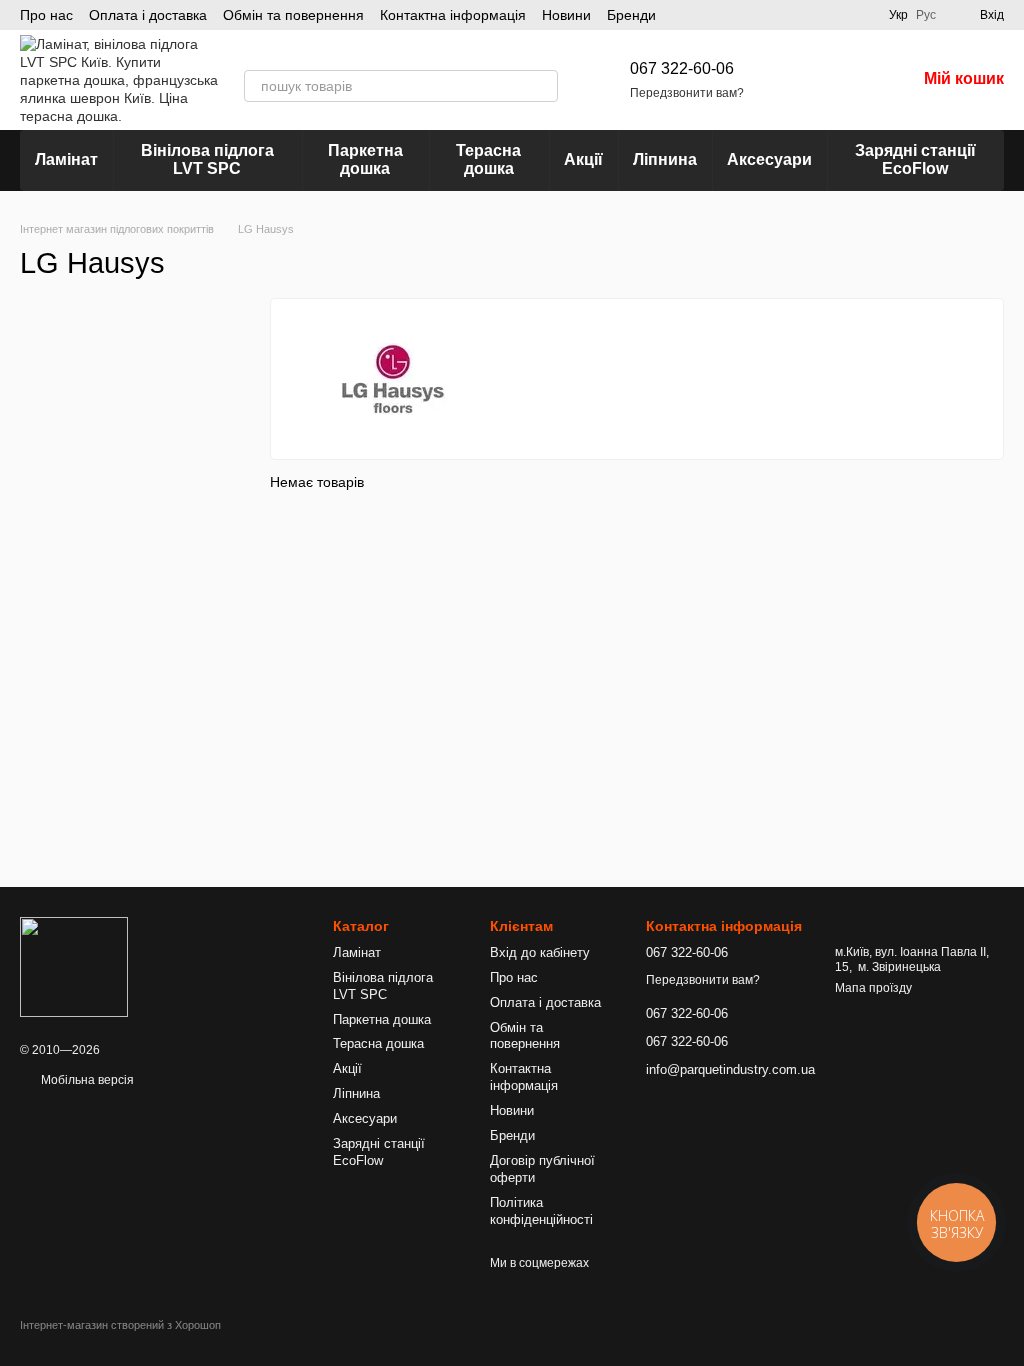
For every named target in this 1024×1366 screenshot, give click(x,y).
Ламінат (66, 159)
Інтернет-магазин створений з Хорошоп (120, 1325)
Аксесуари (769, 159)
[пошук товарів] (542, 86)
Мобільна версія (86, 1080)
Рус (926, 15)
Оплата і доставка (148, 15)
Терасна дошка (488, 159)
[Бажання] (848, 80)
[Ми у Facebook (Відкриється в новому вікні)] (861, 15)
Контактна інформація (453, 15)
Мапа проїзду (873, 988)
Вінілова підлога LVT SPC (207, 159)
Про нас (46, 15)
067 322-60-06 (682, 68)
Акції (583, 159)
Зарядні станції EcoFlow (915, 159)
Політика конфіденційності (541, 1211)
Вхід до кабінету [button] (540, 952)
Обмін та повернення (293, 15)
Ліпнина (665, 159)
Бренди (631, 15)
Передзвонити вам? (687, 93)
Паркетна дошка (365, 159)
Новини (566, 15)
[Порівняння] (796, 80)
